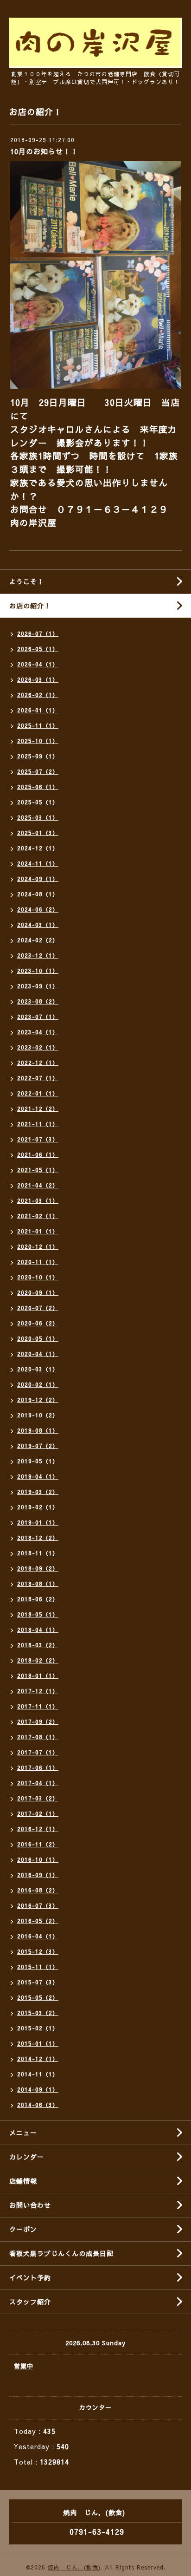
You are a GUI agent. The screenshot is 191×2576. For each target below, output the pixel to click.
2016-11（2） (38, 1844)
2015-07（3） (38, 1982)
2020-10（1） (38, 1277)
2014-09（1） (38, 2089)
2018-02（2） (38, 1660)
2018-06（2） (38, 1599)
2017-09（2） (38, 1722)
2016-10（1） (38, 1859)
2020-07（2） (38, 1308)
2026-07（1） (38, 633)
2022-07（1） (38, 1078)
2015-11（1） (38, 1967)
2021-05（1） (38, 1170)
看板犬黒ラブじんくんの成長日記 (61, 2253)
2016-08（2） (38, 1890)
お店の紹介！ (30, 606)
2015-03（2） (38, 2013)
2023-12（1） (38, 955)
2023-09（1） (38, 986)
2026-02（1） (38, 695)
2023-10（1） (38, 971)
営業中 (24, 2366)
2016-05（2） (38, 1921)
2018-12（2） (38, 1538)
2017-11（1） (38, 1706)
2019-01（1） (38, 1522)
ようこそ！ (27, 581)
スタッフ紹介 (30, 2302)
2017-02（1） (38, 1813)
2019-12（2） (38, 1400)
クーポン (23, 2229)
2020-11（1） (38, 1262)
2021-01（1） (38, 1231)
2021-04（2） (38, 1185)
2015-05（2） (38, 1997)
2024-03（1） (38, 925)
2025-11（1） (38, 725)
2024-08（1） (38, 894)
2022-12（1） (38, 1063)
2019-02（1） (38, 1507)
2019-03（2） (38, 1492)
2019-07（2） (38, 1446)
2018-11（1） (38, 1553)
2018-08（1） (38, 1584)
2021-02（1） (38, 1216)
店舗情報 (23, 2181)
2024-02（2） (38, 940)
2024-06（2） (38, 909)
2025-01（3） (38, 833)
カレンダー (27, 2157)
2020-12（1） (38, 1246)
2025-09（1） (38, 756)
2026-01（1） (38, 710)
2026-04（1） (38, 664)
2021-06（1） (38, 1154)
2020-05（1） (38, 1338)
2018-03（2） (38, 1645)
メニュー (23, 2133)
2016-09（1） (38, 1875)
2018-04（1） (38, 1630)
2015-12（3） (38, 1951)
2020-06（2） (38, 1323)
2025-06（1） (38, 787)
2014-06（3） (38, 2105)
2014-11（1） (38, 2074)
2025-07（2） (38, 771)
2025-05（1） (38, 802)
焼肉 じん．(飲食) (74, 2567)
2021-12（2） (38, 1109)
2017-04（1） (38, 1783)
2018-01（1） (38, 1676)
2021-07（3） (38, 1139)
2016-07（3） (38, 1905)
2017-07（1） (38, 1752)
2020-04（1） (38, 1354)
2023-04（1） (38, 1032)
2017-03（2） (38, 1798)
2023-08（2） (38, 1001)
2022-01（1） (38, 1093)
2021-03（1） (38, 1200)
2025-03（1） (38, 817)
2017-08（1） (38, 1737)
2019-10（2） (38, 1415)
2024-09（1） (38, 879)
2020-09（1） (38, 1292)
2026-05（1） (38, 649)
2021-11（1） (38, 1124)
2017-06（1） (38, 1767)
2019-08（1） (38, 1430)
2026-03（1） (38, 679)
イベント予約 (30, 2277)
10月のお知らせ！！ (44, 151)
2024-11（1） (38, 863)
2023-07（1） (38, 1017)
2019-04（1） (38, 1476)
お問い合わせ (30, 2205)
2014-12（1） (38, 2059)
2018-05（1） (38, 1614)
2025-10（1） (38, 741)
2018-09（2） (38, 1568)
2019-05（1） (38, 1461)
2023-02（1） (38, 1047)
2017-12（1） (38, 1691)
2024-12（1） (38, 848)
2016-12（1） (38, 1829)
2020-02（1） (38, 1384)
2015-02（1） (38, 2028)
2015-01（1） (38, 2043)
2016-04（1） (38, 1936)
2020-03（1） (38, 1369)
